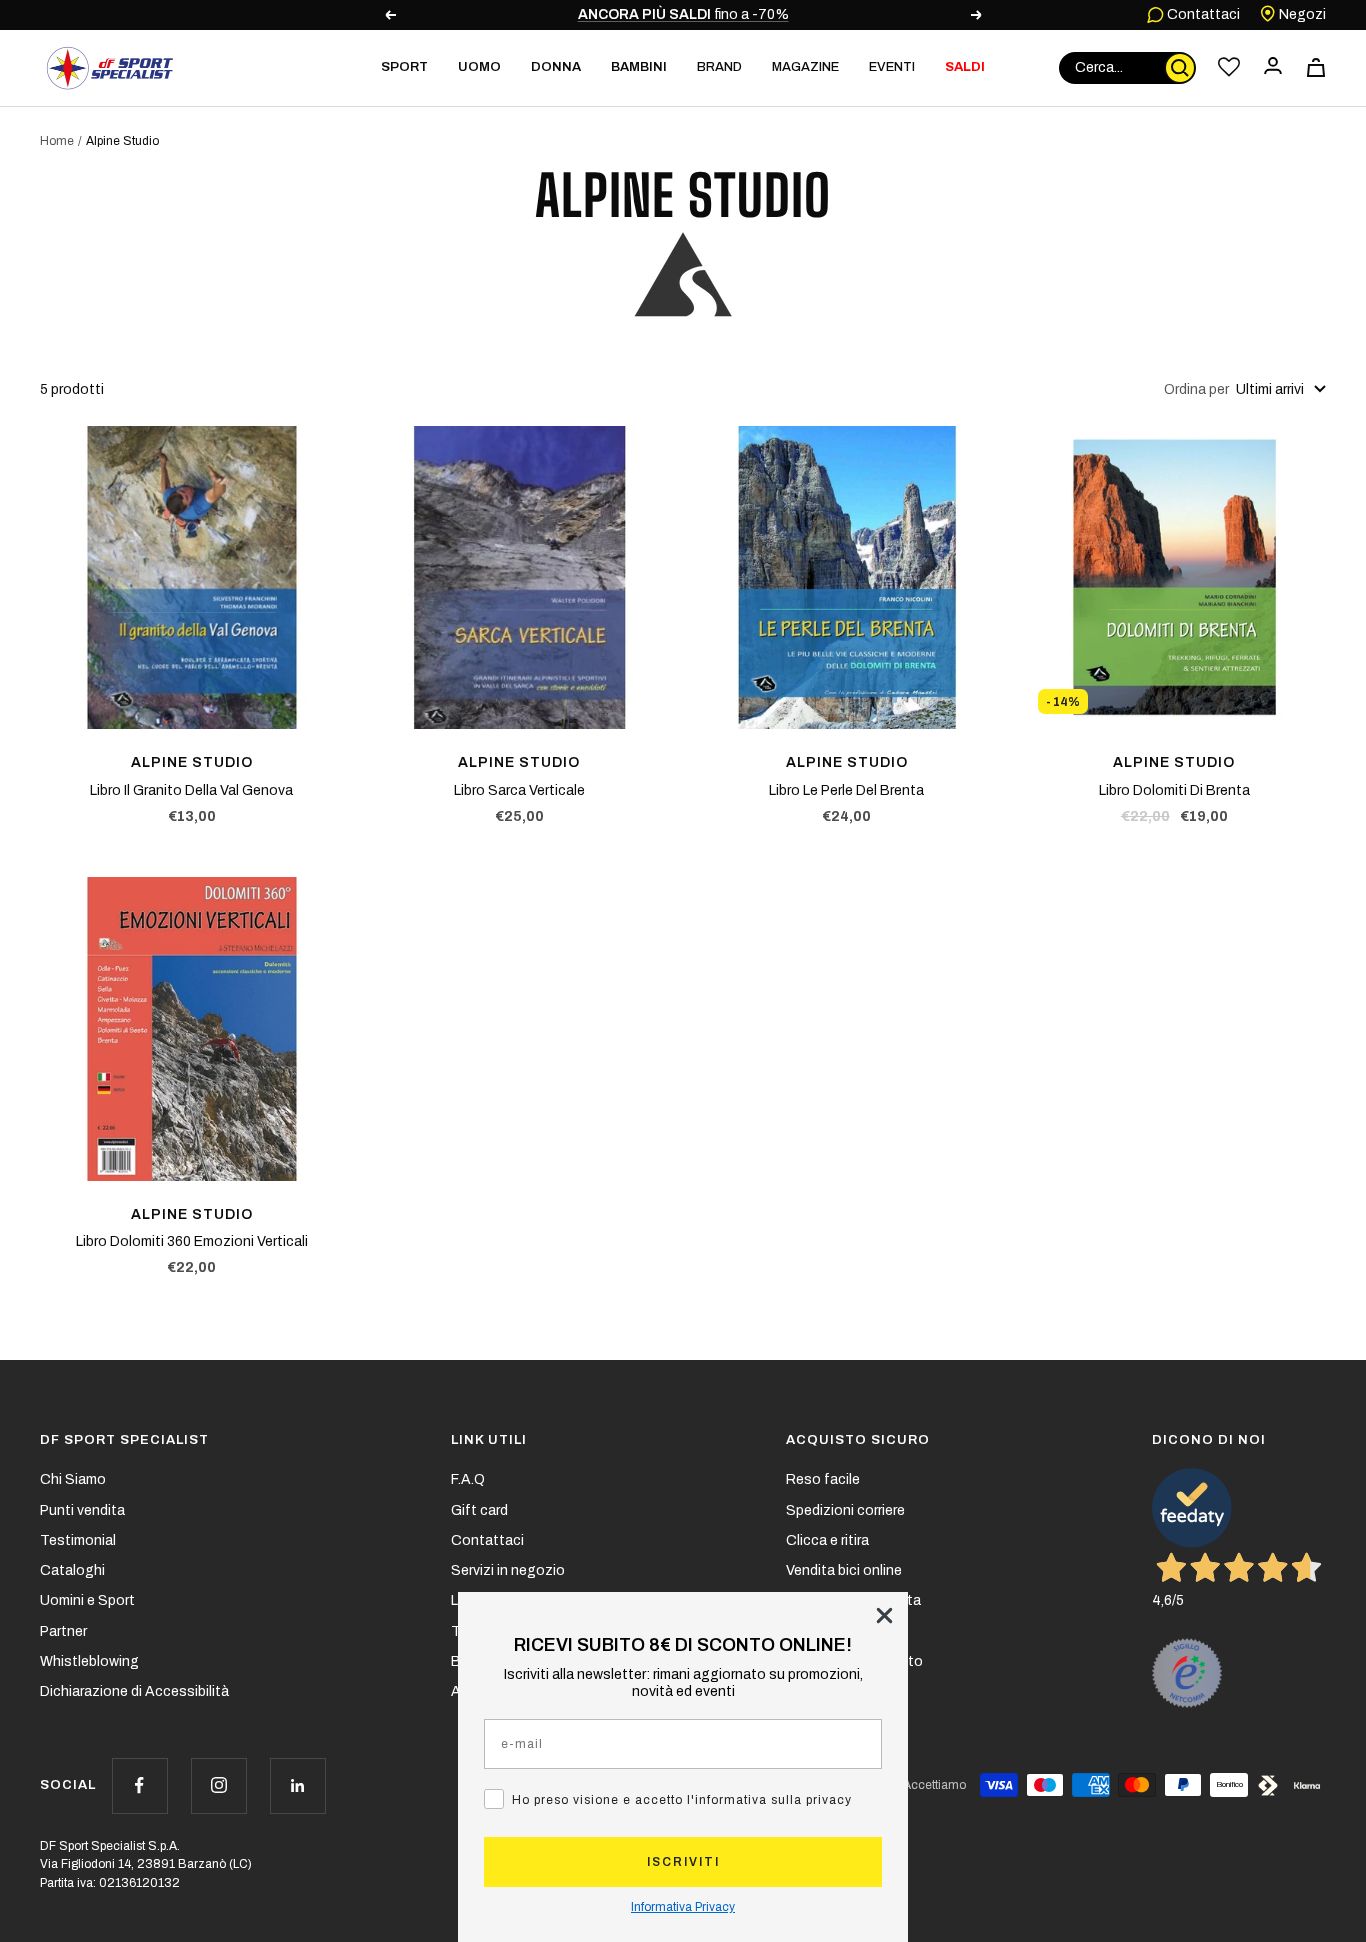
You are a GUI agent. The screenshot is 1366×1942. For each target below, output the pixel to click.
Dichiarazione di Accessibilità (134, 1691)
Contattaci (1202, 14)
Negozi (1301, 14)
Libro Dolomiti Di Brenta (1174, 790)
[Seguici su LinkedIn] (297, 1785)
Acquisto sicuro (858, 1440)
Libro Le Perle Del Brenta (846, 790)
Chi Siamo (73, 1479)
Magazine (805, 67)
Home (57, 141)
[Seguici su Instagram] (218, 1785)
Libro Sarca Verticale (519, 790)
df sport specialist (124, 1440)
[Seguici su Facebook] (139, 1785)
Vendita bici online (844, 1570)
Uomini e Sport (87, 1600)
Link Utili (489, 1440)
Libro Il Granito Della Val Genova (191, 790)
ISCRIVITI (683, 1862)
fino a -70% (683, 14)
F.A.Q (468, 1479)
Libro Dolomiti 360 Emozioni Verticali (192, 1241)
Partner (63, 1631)
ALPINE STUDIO (192, 762)
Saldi (965, 67)
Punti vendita (82, 1510)
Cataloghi (72, 1570)
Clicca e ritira (827, 1540)
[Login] (1273, 67)
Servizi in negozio (508, 1570)
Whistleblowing (89, 1661)
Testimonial (78, 1540)
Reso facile (823, 1479)
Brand (719, 67)
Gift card (479, 1510)
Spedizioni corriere (845, 1510)
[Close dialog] (884, 1615)
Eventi (892, 67)
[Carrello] (1316, 67)
